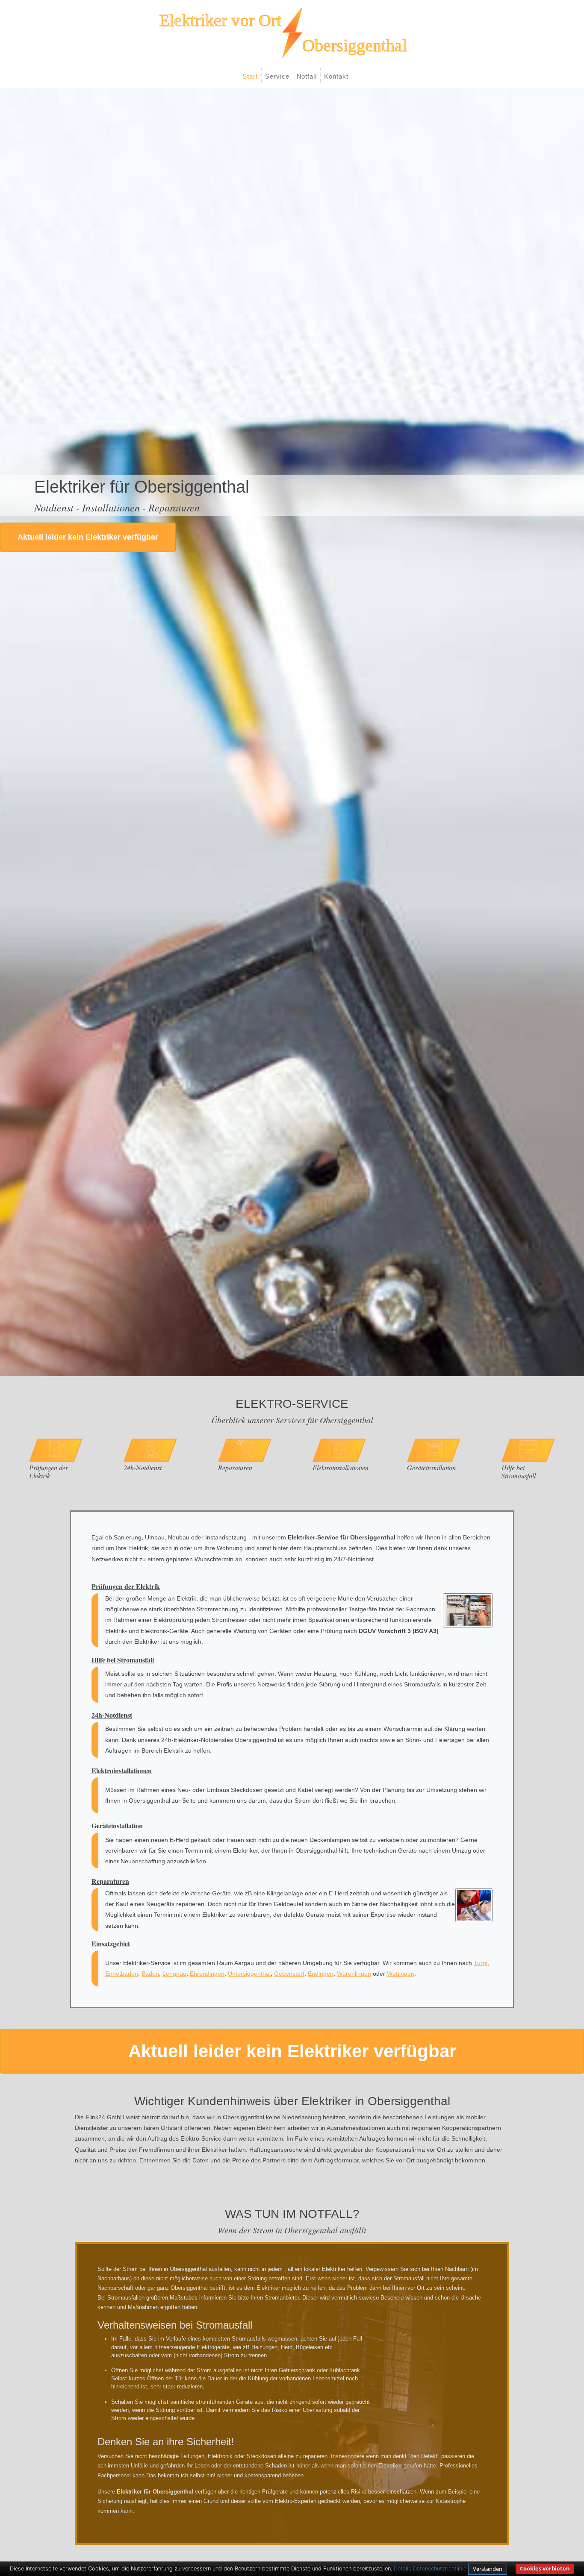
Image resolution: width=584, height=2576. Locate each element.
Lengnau (174, 1974)
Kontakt (336, 76)
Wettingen (401, 1974)
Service (277, 76)
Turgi (481, 1963)
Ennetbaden (122, 1974)
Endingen (321, 1974)
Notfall (307, 76)
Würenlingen (354, 1974)
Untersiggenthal (249, 1974)
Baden (150, 1974)
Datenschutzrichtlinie (440, 2569)
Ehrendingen (207, 1974)
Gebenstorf (289, 1974)
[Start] (292, 32)
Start (250, 76)
